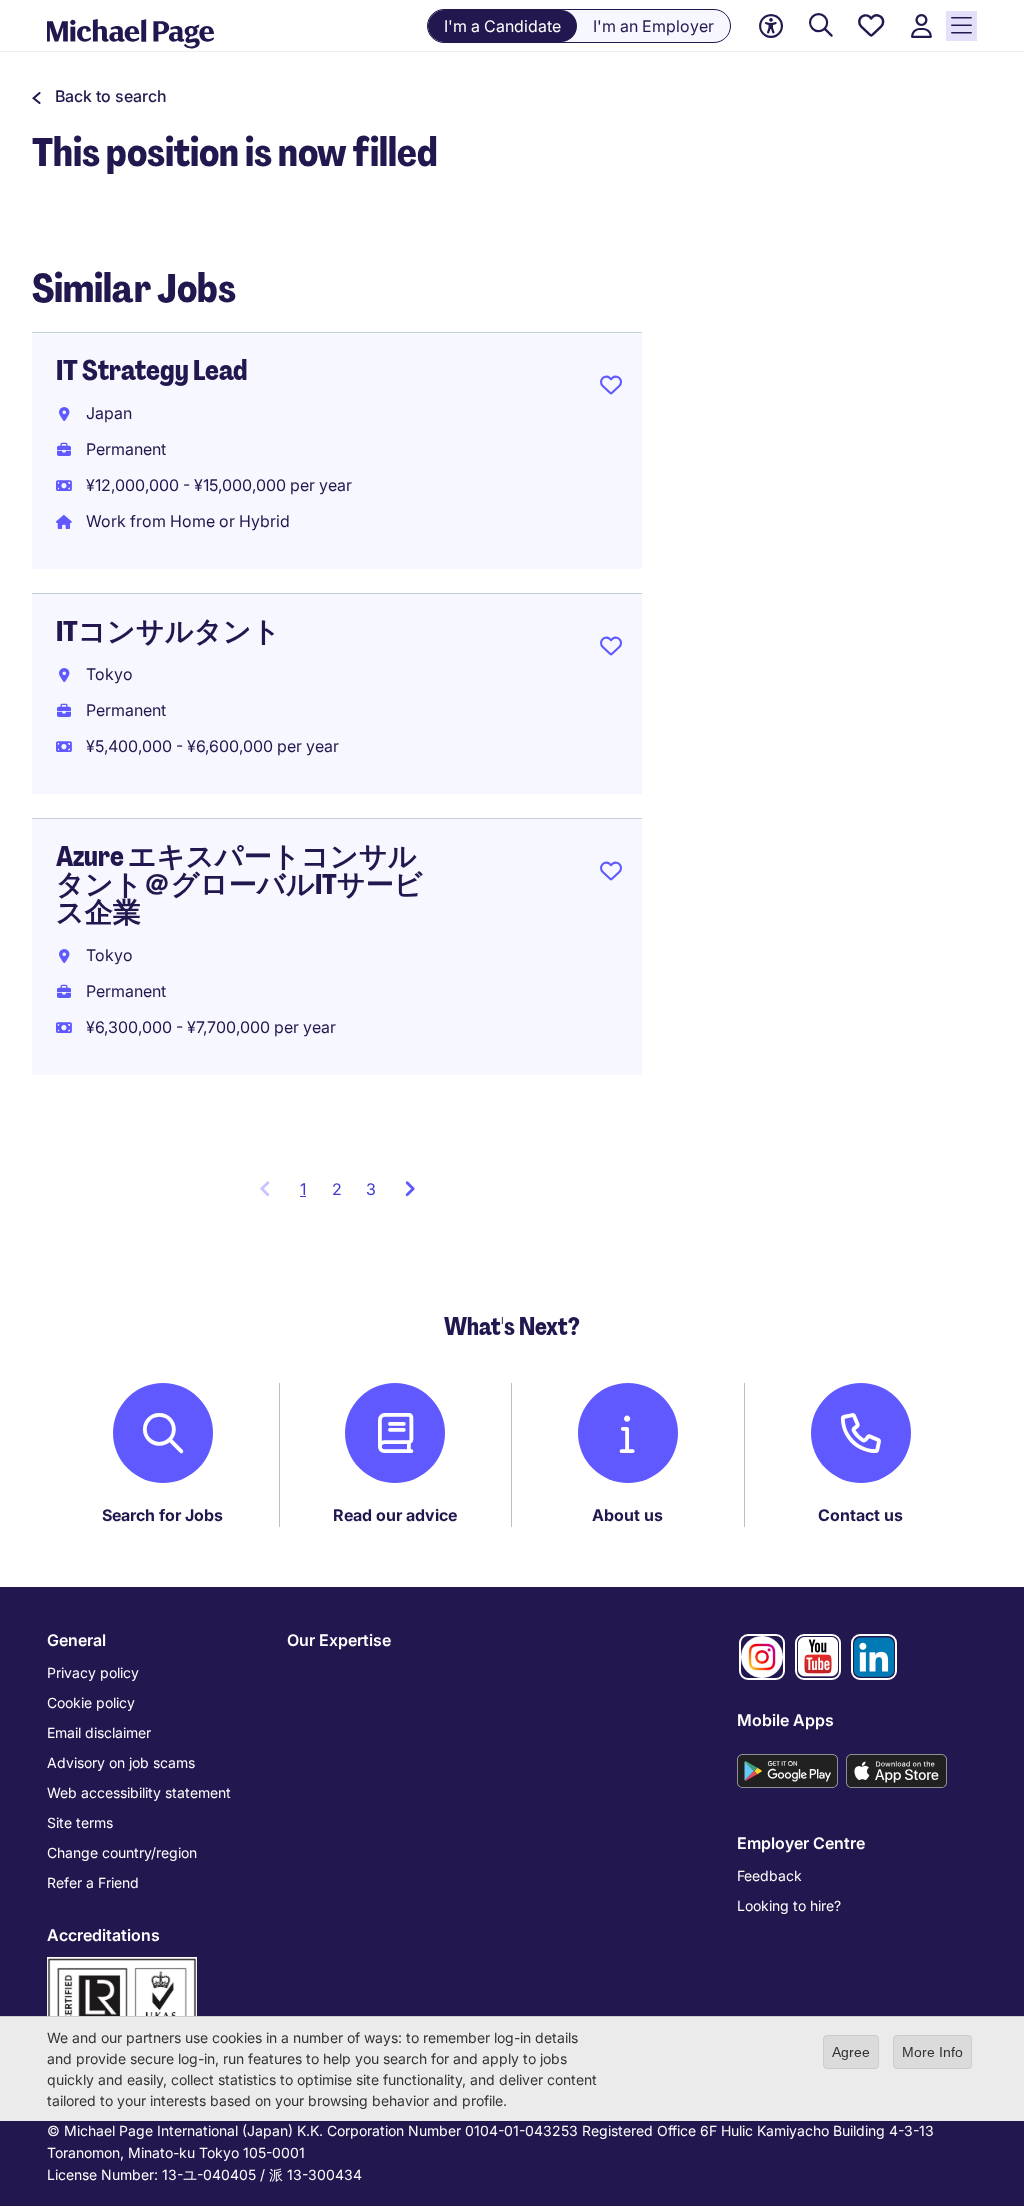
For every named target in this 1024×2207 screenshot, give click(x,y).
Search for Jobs (162, 1515)
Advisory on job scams (121, 1762)
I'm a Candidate (502, 26)
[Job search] (821, 26)
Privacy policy (93, 1672)
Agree (851, 2052)
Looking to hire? (789, 1905)
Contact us (860, 1515)
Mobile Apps (785, 1720)
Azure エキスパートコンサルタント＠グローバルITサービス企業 (239, 884)
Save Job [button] (611, 389)
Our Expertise (339, 1640)
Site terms (80, 1822)
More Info (932, 2052)
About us (627, 1515)
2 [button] (337, 1189)
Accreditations (103, 1935)
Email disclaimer (99, 1732)
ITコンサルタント (168, 631)
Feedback (769, 1875)
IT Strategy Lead (151, 370)
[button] (99, 96)
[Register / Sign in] (921, 26)
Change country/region (122, 1852)
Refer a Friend (93, 1882)
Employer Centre (801, 1843)
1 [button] (310, 1195)
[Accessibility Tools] (771, 26)
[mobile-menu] (961, 26)
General (76, 1640)
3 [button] (371, 1189)
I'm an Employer (653, 26)
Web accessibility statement (139, 1792)
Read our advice (395, 1515)
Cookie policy (91, 1702)
